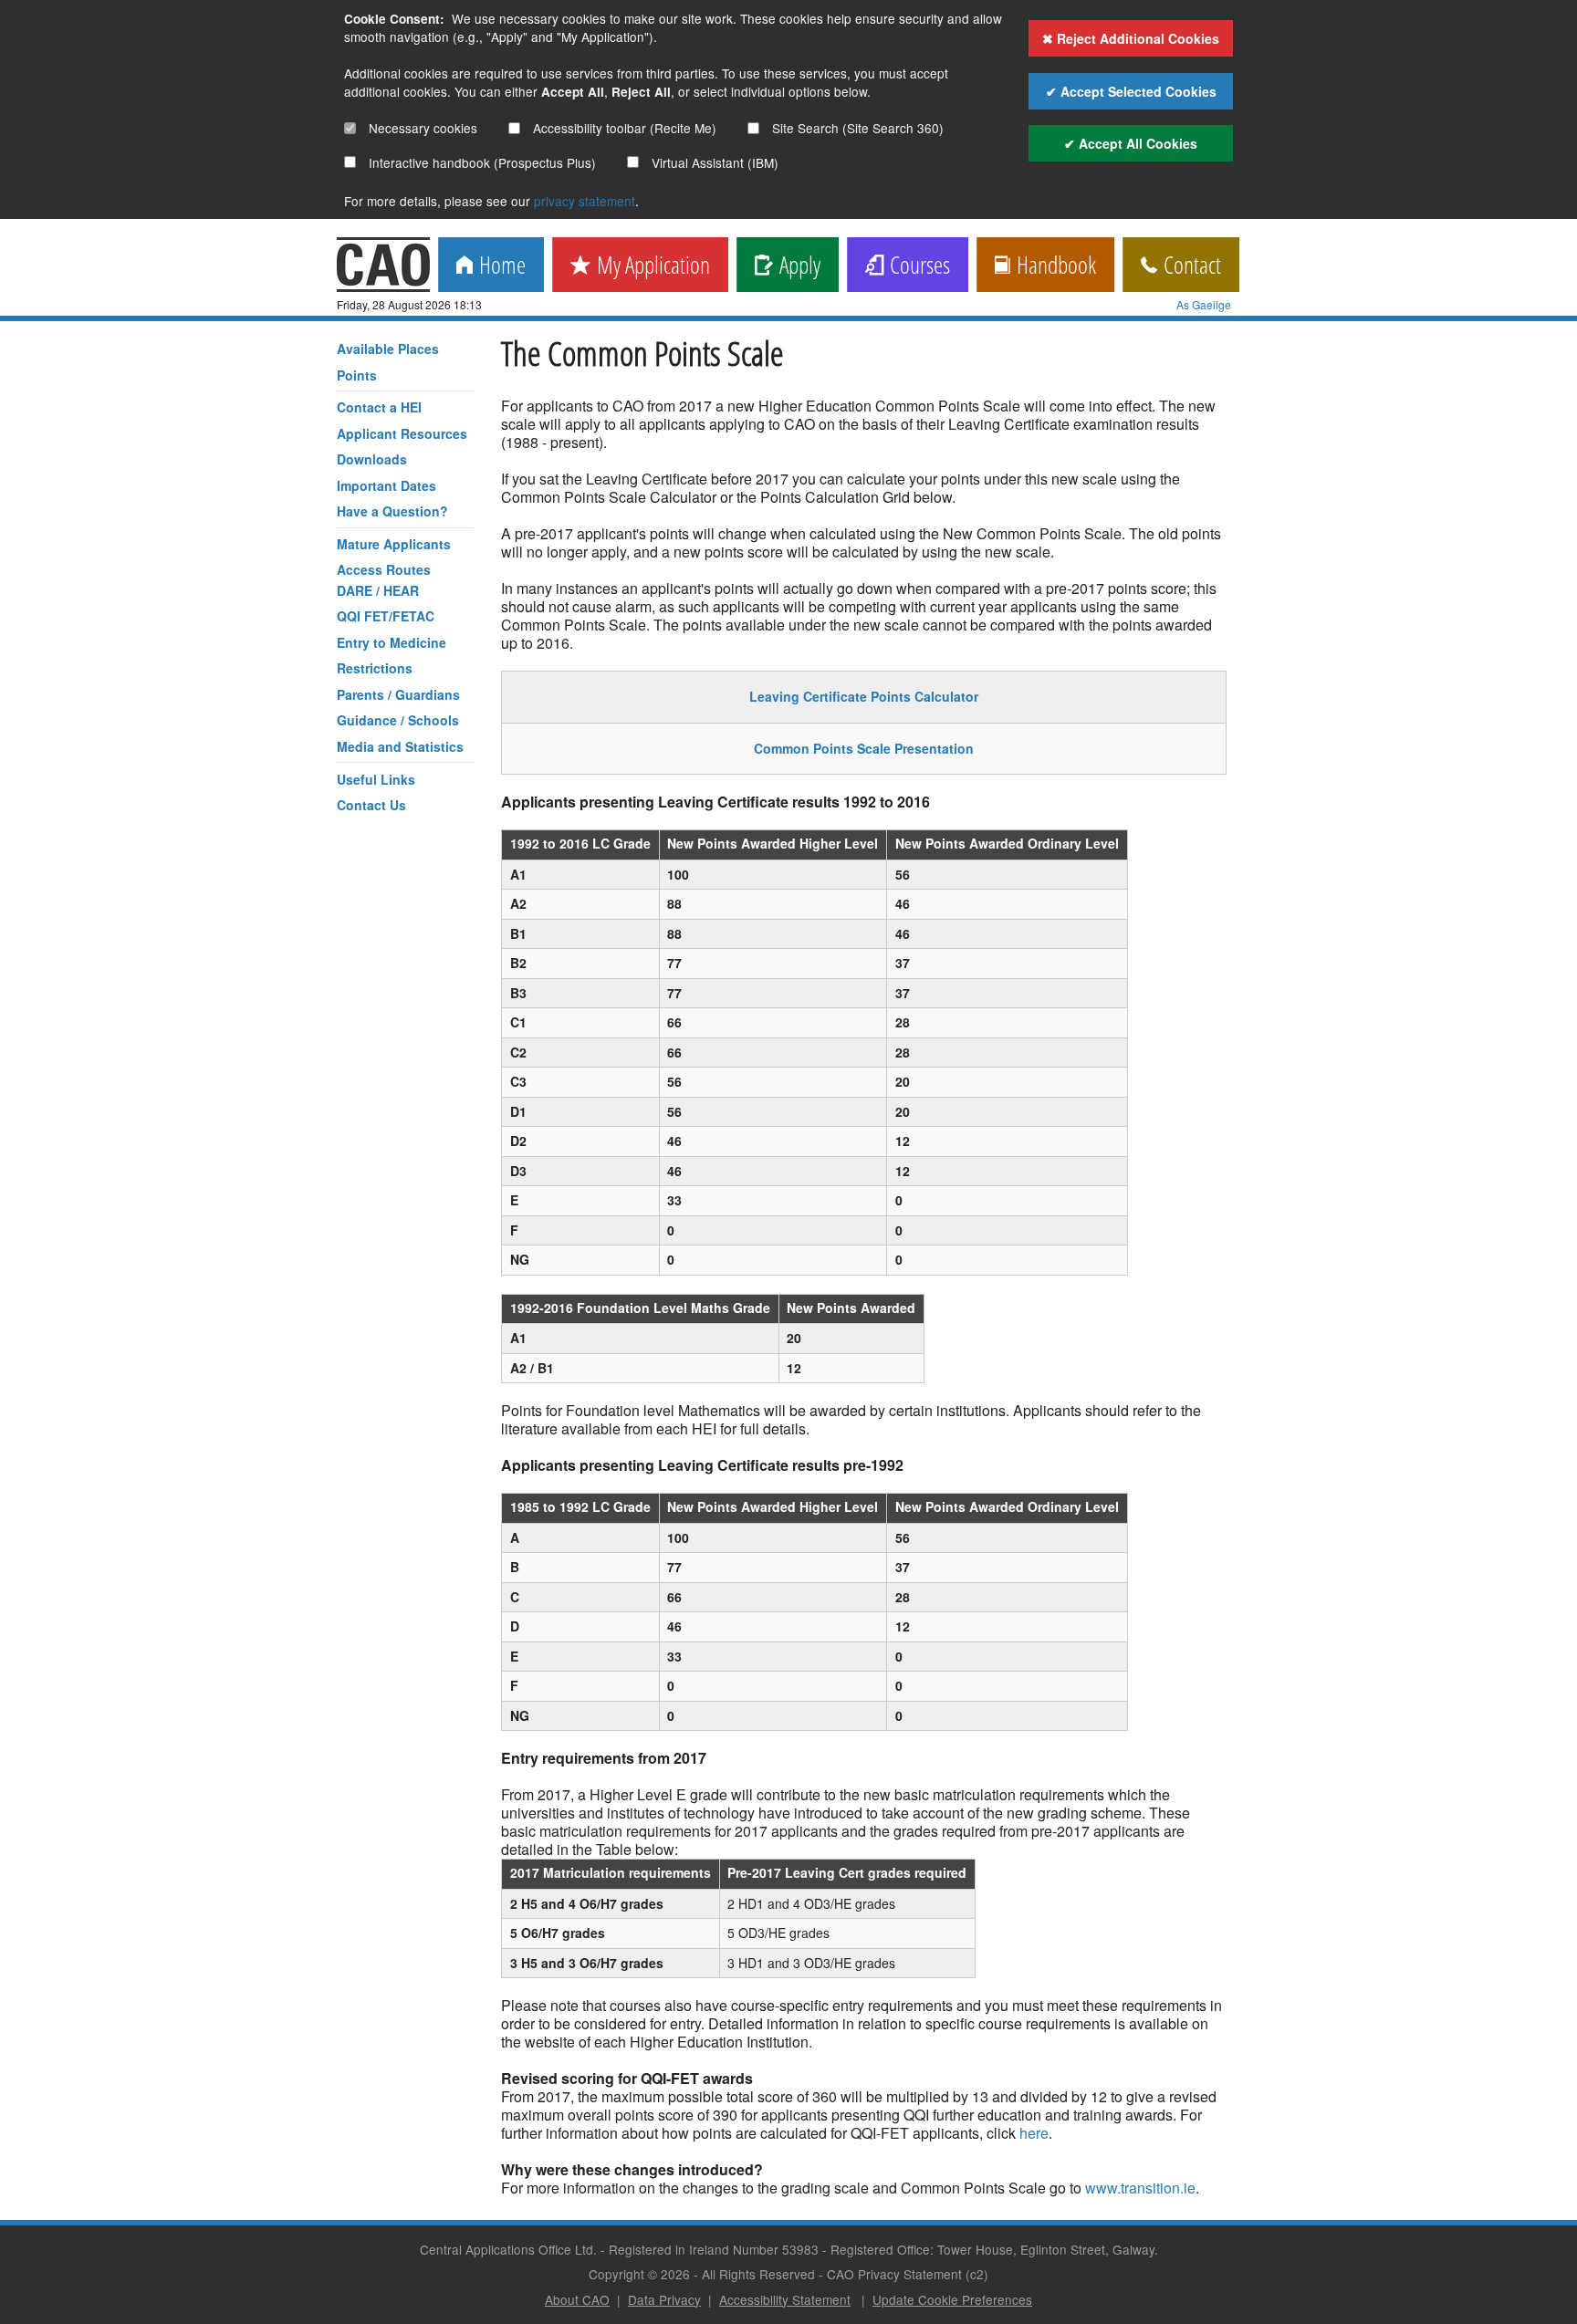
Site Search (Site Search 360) (856, 128)
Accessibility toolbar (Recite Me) (623, 128)
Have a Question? (392, 511)
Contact (1189, 266)
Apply (797, 266)
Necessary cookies (421, 128)
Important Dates (386, 485)
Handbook (1053, 266)
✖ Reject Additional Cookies (1131, 38)
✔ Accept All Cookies (1131, 143)
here (1034, 2133)
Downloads (372, 459)
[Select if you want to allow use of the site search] (753, 128)
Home (499, 266)
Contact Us (371, 805)
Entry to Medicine (392, 642)
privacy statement (585, 201)
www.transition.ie (1140, 2188)
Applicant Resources (402, 433)
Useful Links (376, 779)
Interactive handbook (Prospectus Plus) (480, 162)
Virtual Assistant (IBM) (713, 162)
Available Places (388, 349)
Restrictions (375, 668)
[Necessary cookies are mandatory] (350, 128)
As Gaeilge (1204, 304)
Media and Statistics (400, 746)
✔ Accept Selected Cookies (1131, 91)
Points (357, 375)
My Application (650, 266)
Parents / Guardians (398, 694)
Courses (917, 266)
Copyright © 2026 (639, 2274)
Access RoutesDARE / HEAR (384, 579)
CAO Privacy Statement (894, 2274)
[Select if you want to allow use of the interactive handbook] (350, 162)
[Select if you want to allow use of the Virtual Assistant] (633, 162)
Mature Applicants (394, 544)
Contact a (379, 407)
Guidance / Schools (398, 720)
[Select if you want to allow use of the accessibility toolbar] (514, 128)
